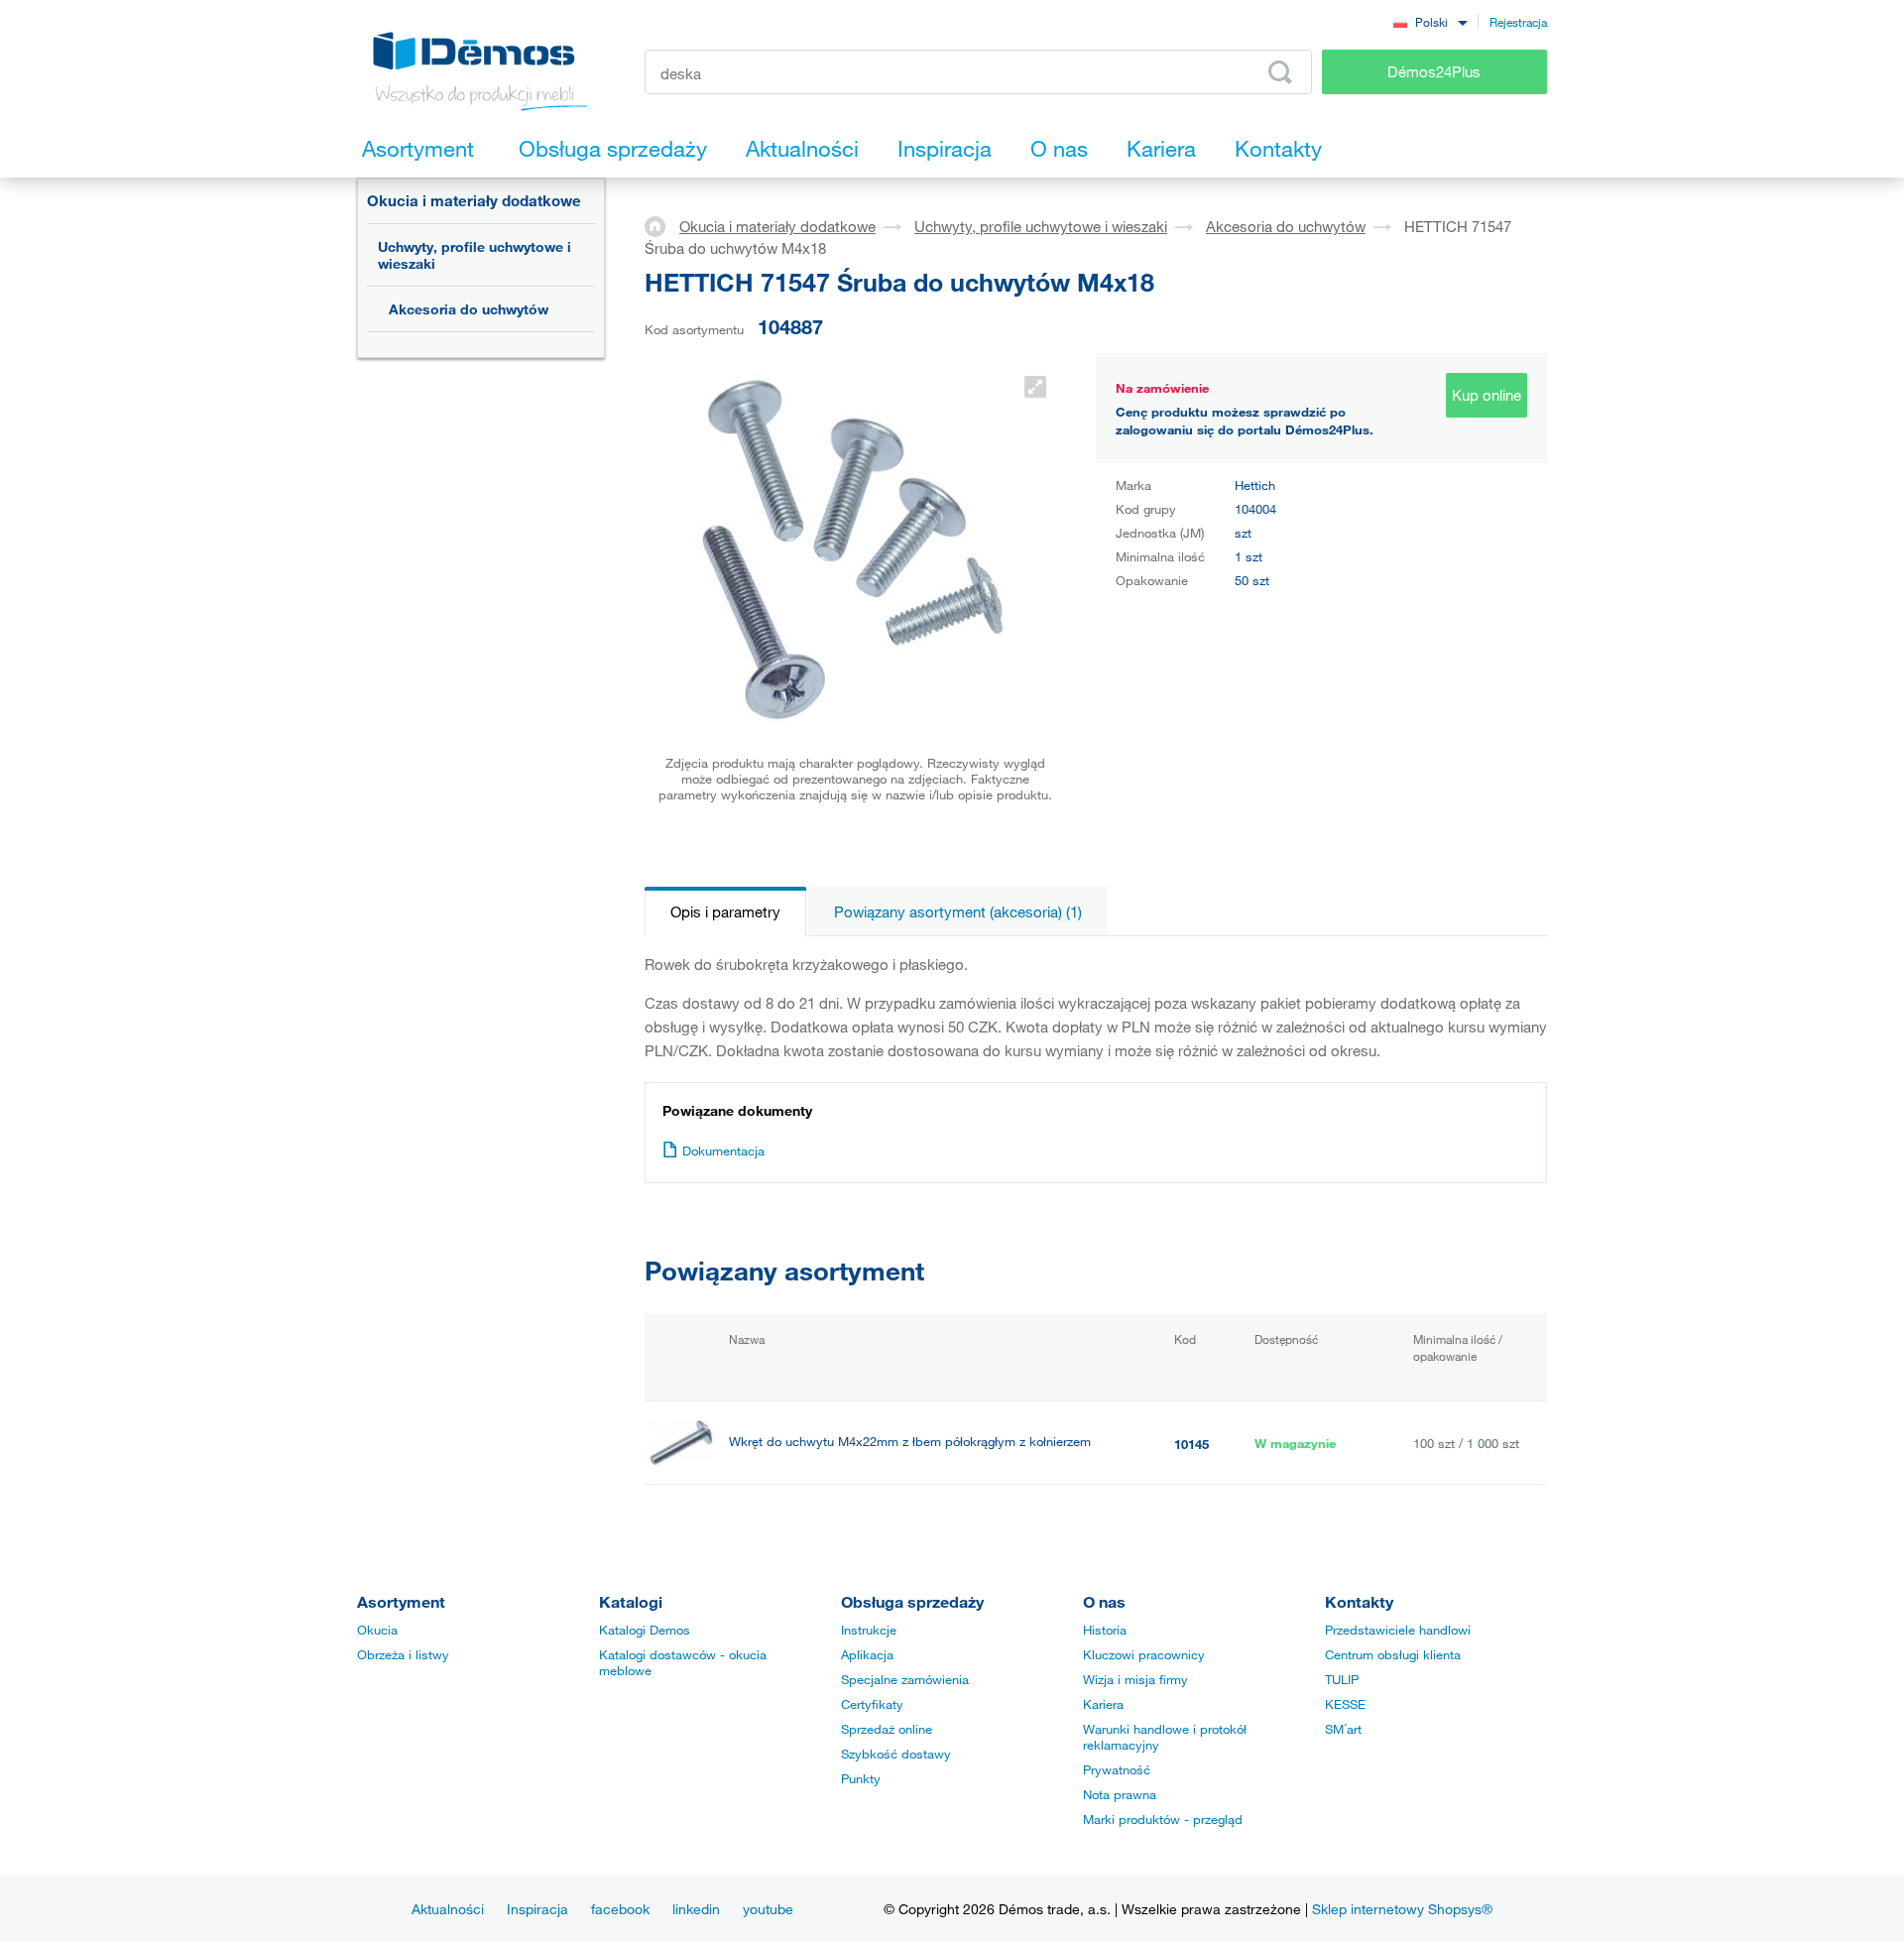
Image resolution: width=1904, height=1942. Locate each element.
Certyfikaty (872, 1704)
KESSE (1345, 1704)
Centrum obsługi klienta (1393, 1654)
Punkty (861, 1778)
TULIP (1342, 1679)
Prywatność (1117, 1769)
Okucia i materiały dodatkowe (474, 200)
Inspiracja (537, 1909)
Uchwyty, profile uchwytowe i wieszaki (475, 255)
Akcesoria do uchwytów (469, 309)
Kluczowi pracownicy (1144, 1654)
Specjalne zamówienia (905, 1679)
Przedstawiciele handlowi (1398, 1630)
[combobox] (1430, 21)
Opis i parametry (725, 911)
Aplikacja (867, 1654)
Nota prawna (1120, 1794)
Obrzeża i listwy (403, 1654)
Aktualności (448, 1909)
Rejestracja (1518, 22)
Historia (1105, 1630)
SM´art (1343, 1729)
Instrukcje (869, 1630)
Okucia (377, 1630)
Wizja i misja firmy (1135, 1679)
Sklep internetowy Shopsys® (1402, 1909)
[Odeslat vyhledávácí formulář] (1280, 72)
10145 (1191, 1444)
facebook (620, 1909)
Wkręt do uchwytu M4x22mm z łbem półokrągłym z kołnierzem (910, 1442)
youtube (768, 1909)
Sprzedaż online (887, 1729)
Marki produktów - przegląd (1163, 1819)
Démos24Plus (1434, 71)
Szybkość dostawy (896, 1754)
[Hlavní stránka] (662, 225)
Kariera (1103, 1704)
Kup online (1487, 395)
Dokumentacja (723, 1151)
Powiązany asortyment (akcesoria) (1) (958, 911)
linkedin (696, 1909)
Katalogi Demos (645, 1630)
